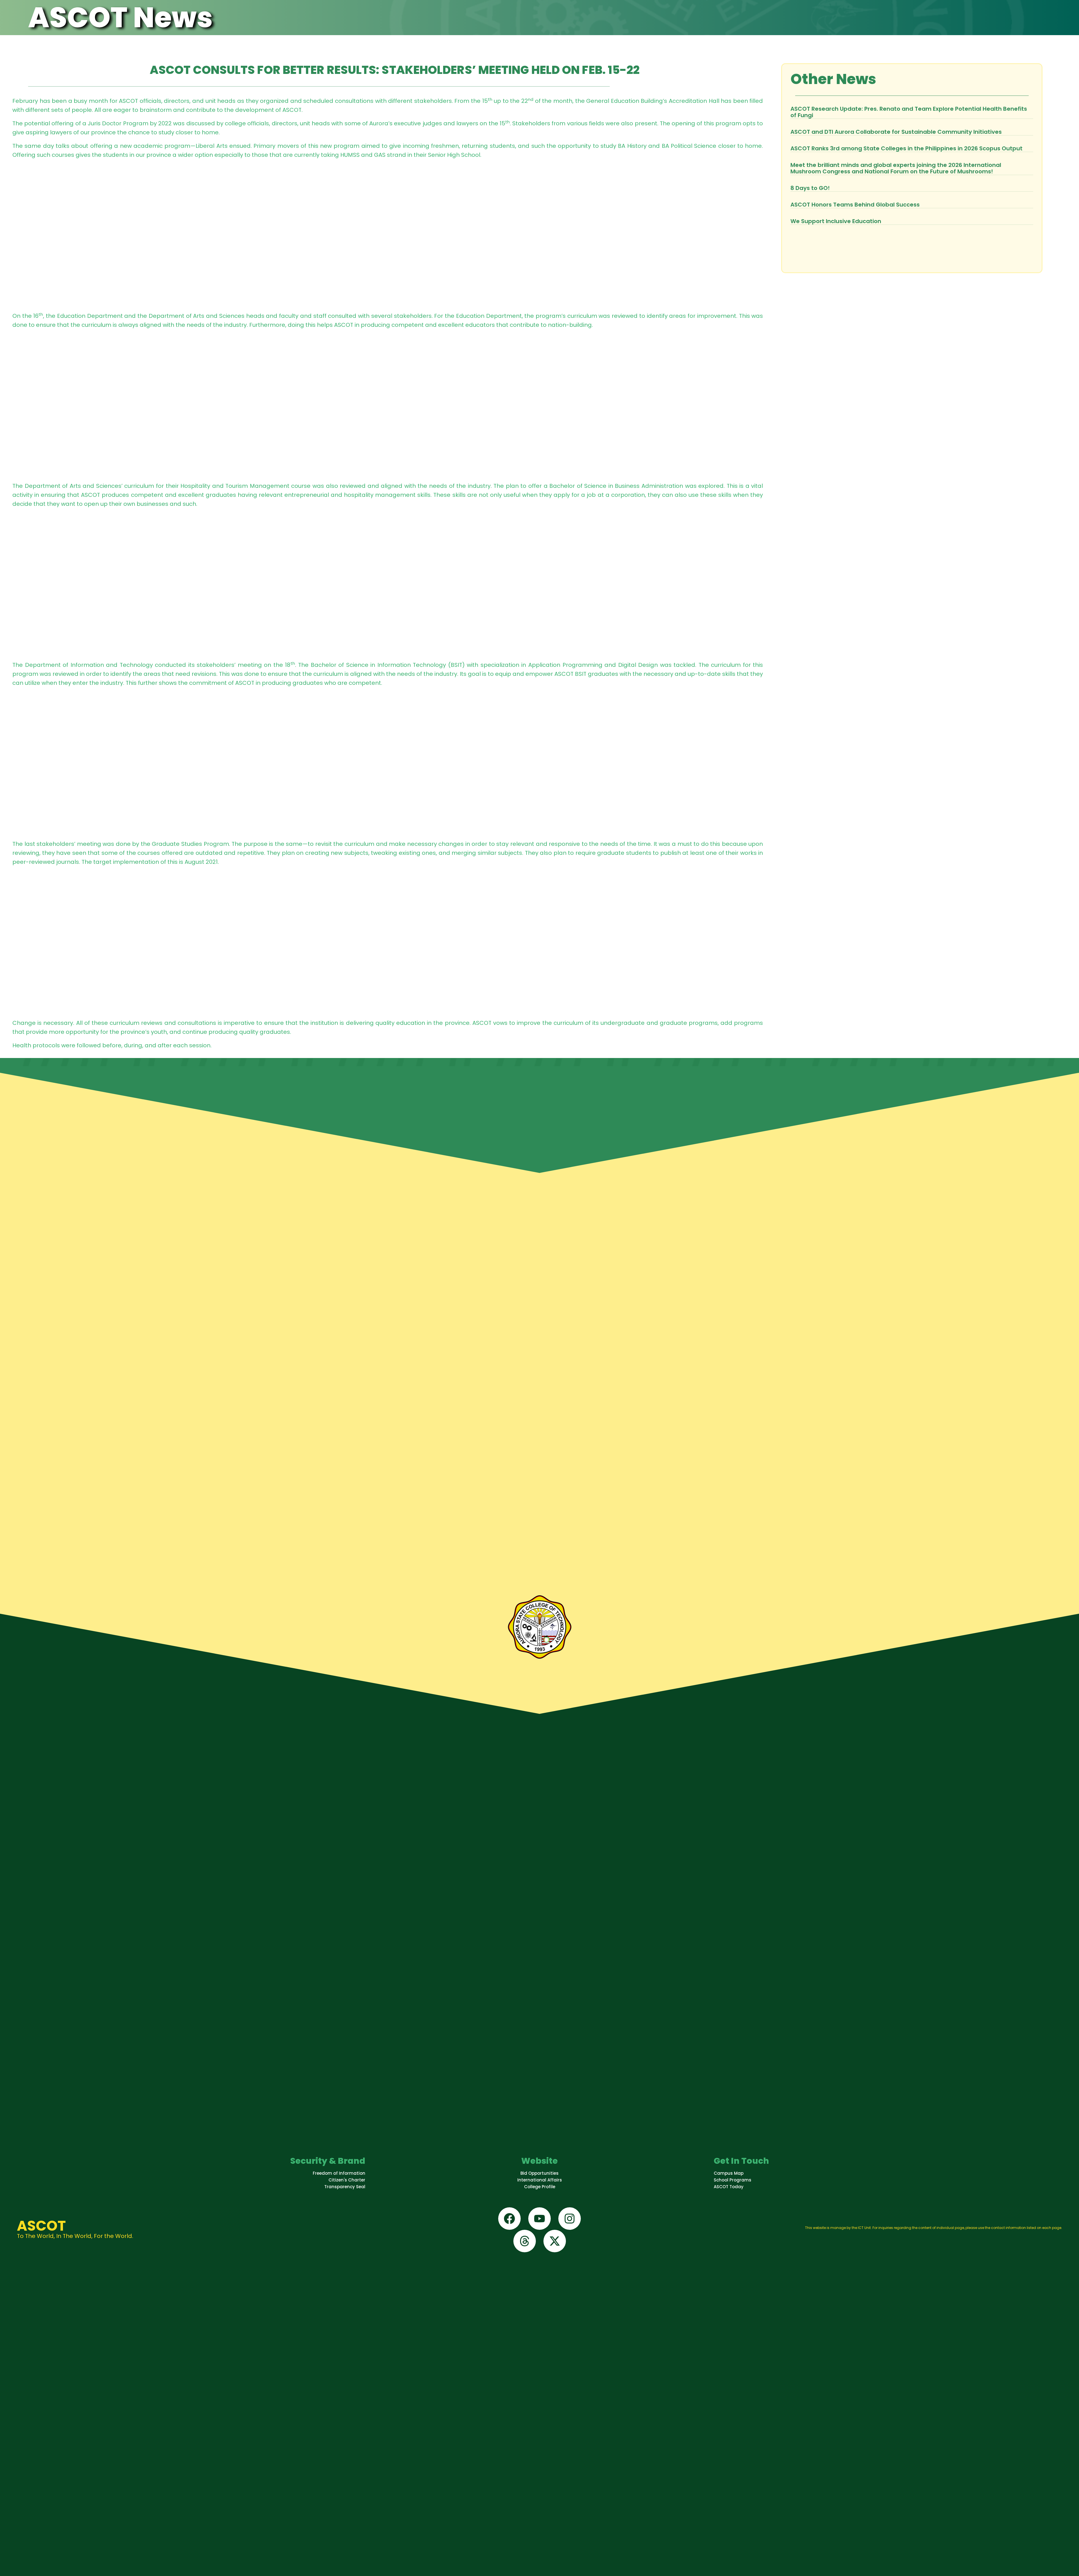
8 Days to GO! (810, 188)
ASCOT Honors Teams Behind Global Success (855, 205)
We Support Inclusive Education (836, 221)
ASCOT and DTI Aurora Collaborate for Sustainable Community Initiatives (896, 132)
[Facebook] (509, 2219)
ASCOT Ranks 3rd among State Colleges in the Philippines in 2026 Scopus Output (906, 148)
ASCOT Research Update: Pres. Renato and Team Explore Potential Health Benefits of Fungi (909, 112)
